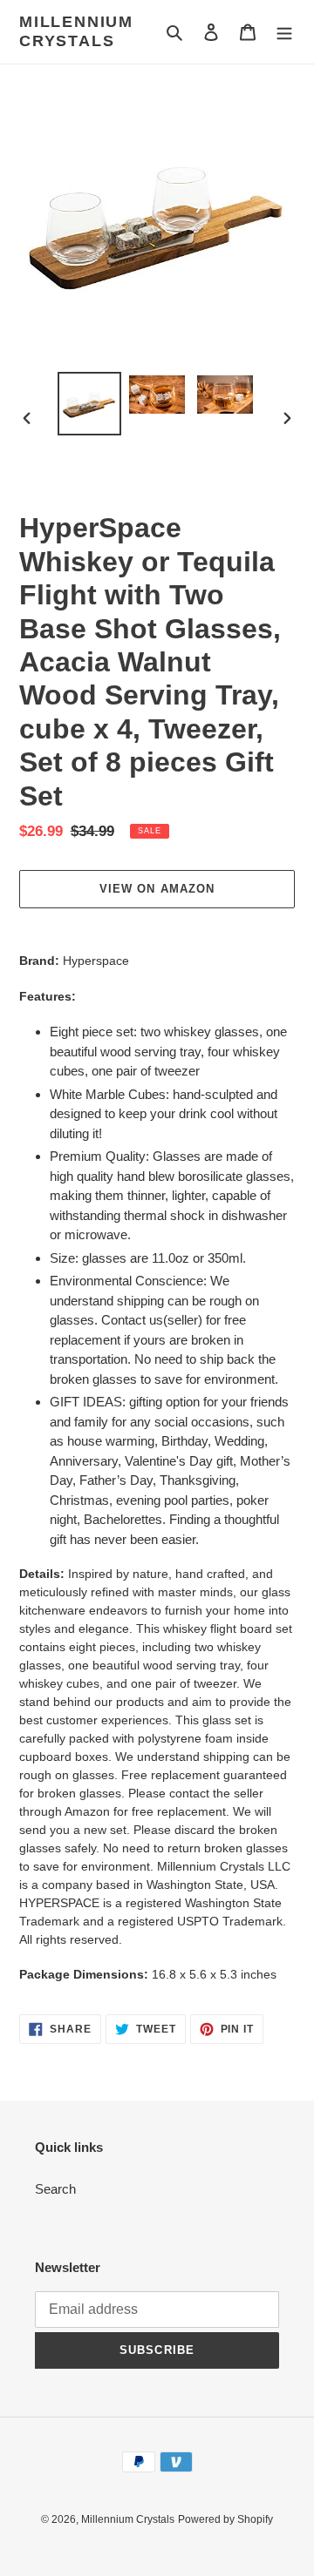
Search (55, 2189)
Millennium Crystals (76, 31)
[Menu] (284, 32)
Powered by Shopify (225, 2519)
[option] (89, 404)
